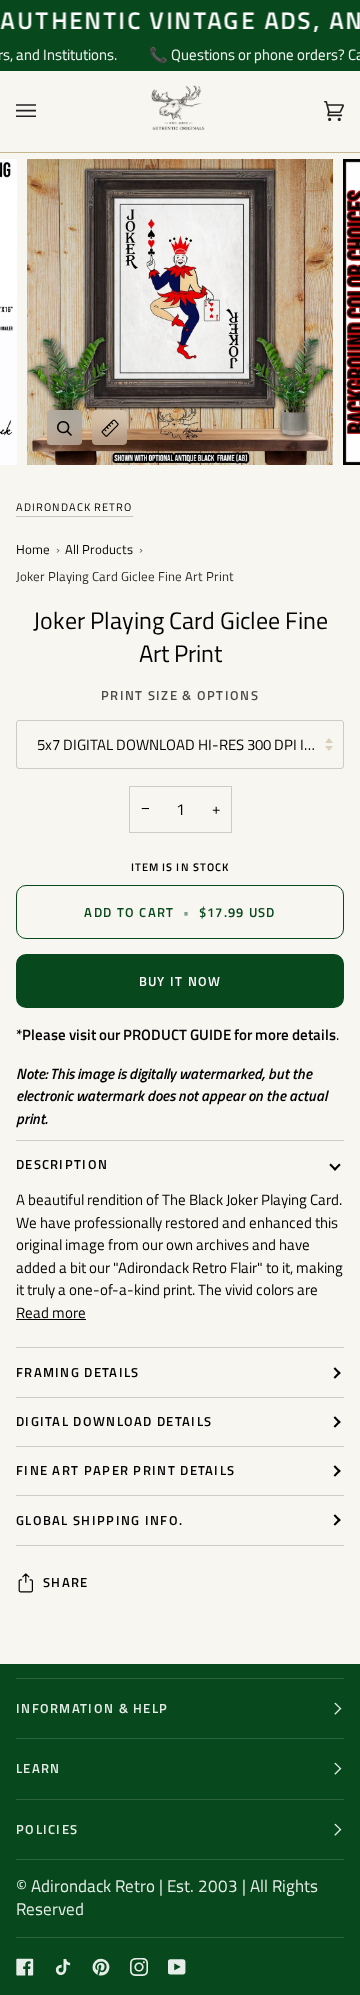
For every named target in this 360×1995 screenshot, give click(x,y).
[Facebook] (25, 1967)
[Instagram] (139, 1967)
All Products (99, 550)
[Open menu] (46, 111)
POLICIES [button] (47, 1829)
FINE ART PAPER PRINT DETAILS (125, 1470)
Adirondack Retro (74, 507)
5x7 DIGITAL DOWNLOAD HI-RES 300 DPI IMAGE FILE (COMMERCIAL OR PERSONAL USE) (190, 744)
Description (62, 1164)
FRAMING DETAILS (78, 1372)
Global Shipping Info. (99, 1520)
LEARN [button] (38, 1768)
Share (66, 1582)
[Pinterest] (101, 1967)
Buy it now (180, 981)
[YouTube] (177, 1967)
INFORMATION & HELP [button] (92, 1708)
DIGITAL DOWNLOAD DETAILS (114, 1421)
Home (33, 550)
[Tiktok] (63, 1967)
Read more (51, 1313)
